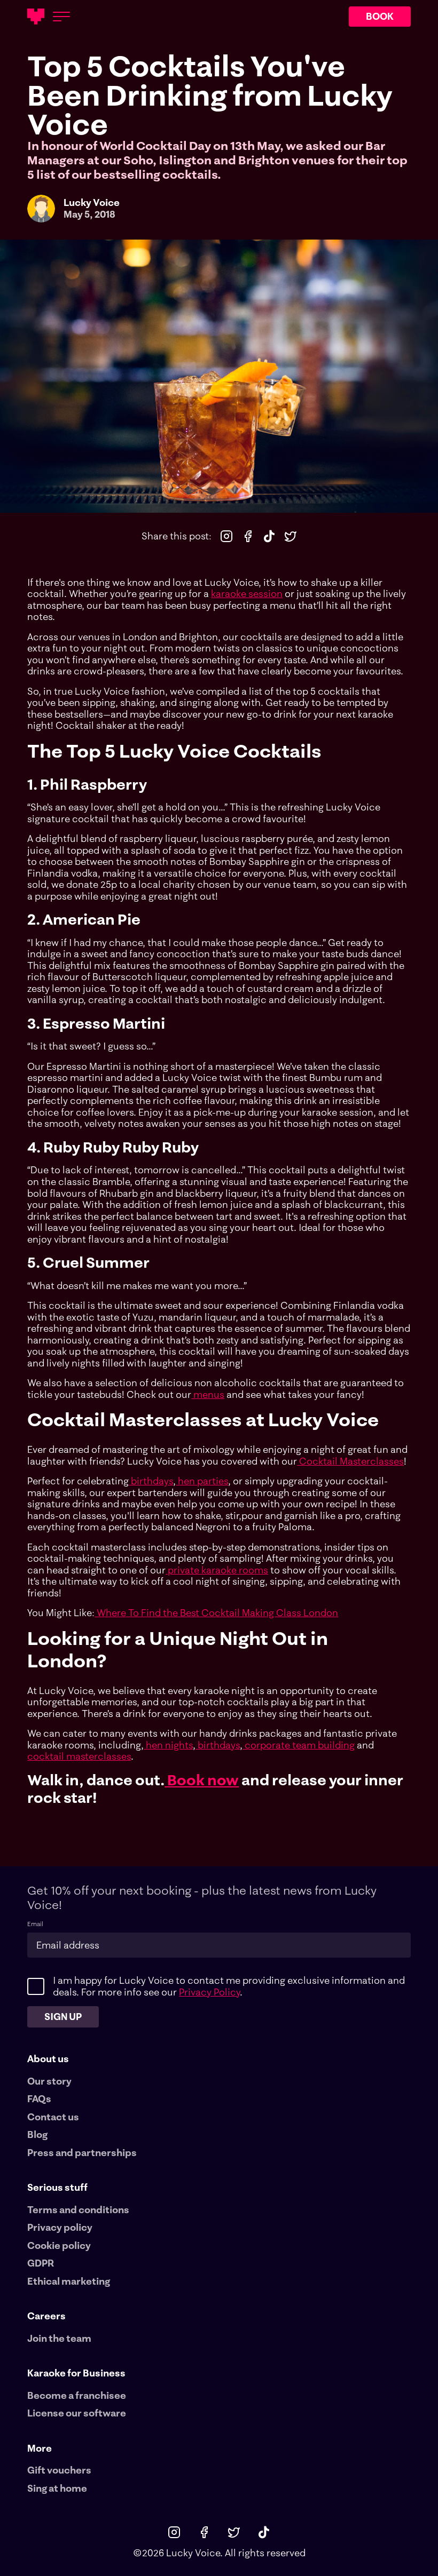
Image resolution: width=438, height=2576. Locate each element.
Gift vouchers (59, 2470)
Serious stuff (57, 2187)
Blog (37, 2135)
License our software (77, 2413)
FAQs (39, 2099)
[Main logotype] (36, 17)
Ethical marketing (69, 2281)
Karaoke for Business (76, 2373)
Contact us (53, 2117)
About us (48, 2059)
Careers (46, 2316)
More (40, 2448)
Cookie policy (59, 2246)
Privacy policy (60, 2228)
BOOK (380, 16)
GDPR (41, 2263)
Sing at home (57, 2488)
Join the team (59, 2339)
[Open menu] (61, 17)
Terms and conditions (78, 2210)
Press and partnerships (82, 2153)
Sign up (63, 2017)
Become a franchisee (77, 2396)
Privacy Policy (209, 1992)
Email (35, 1924)
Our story (49, 2081)
